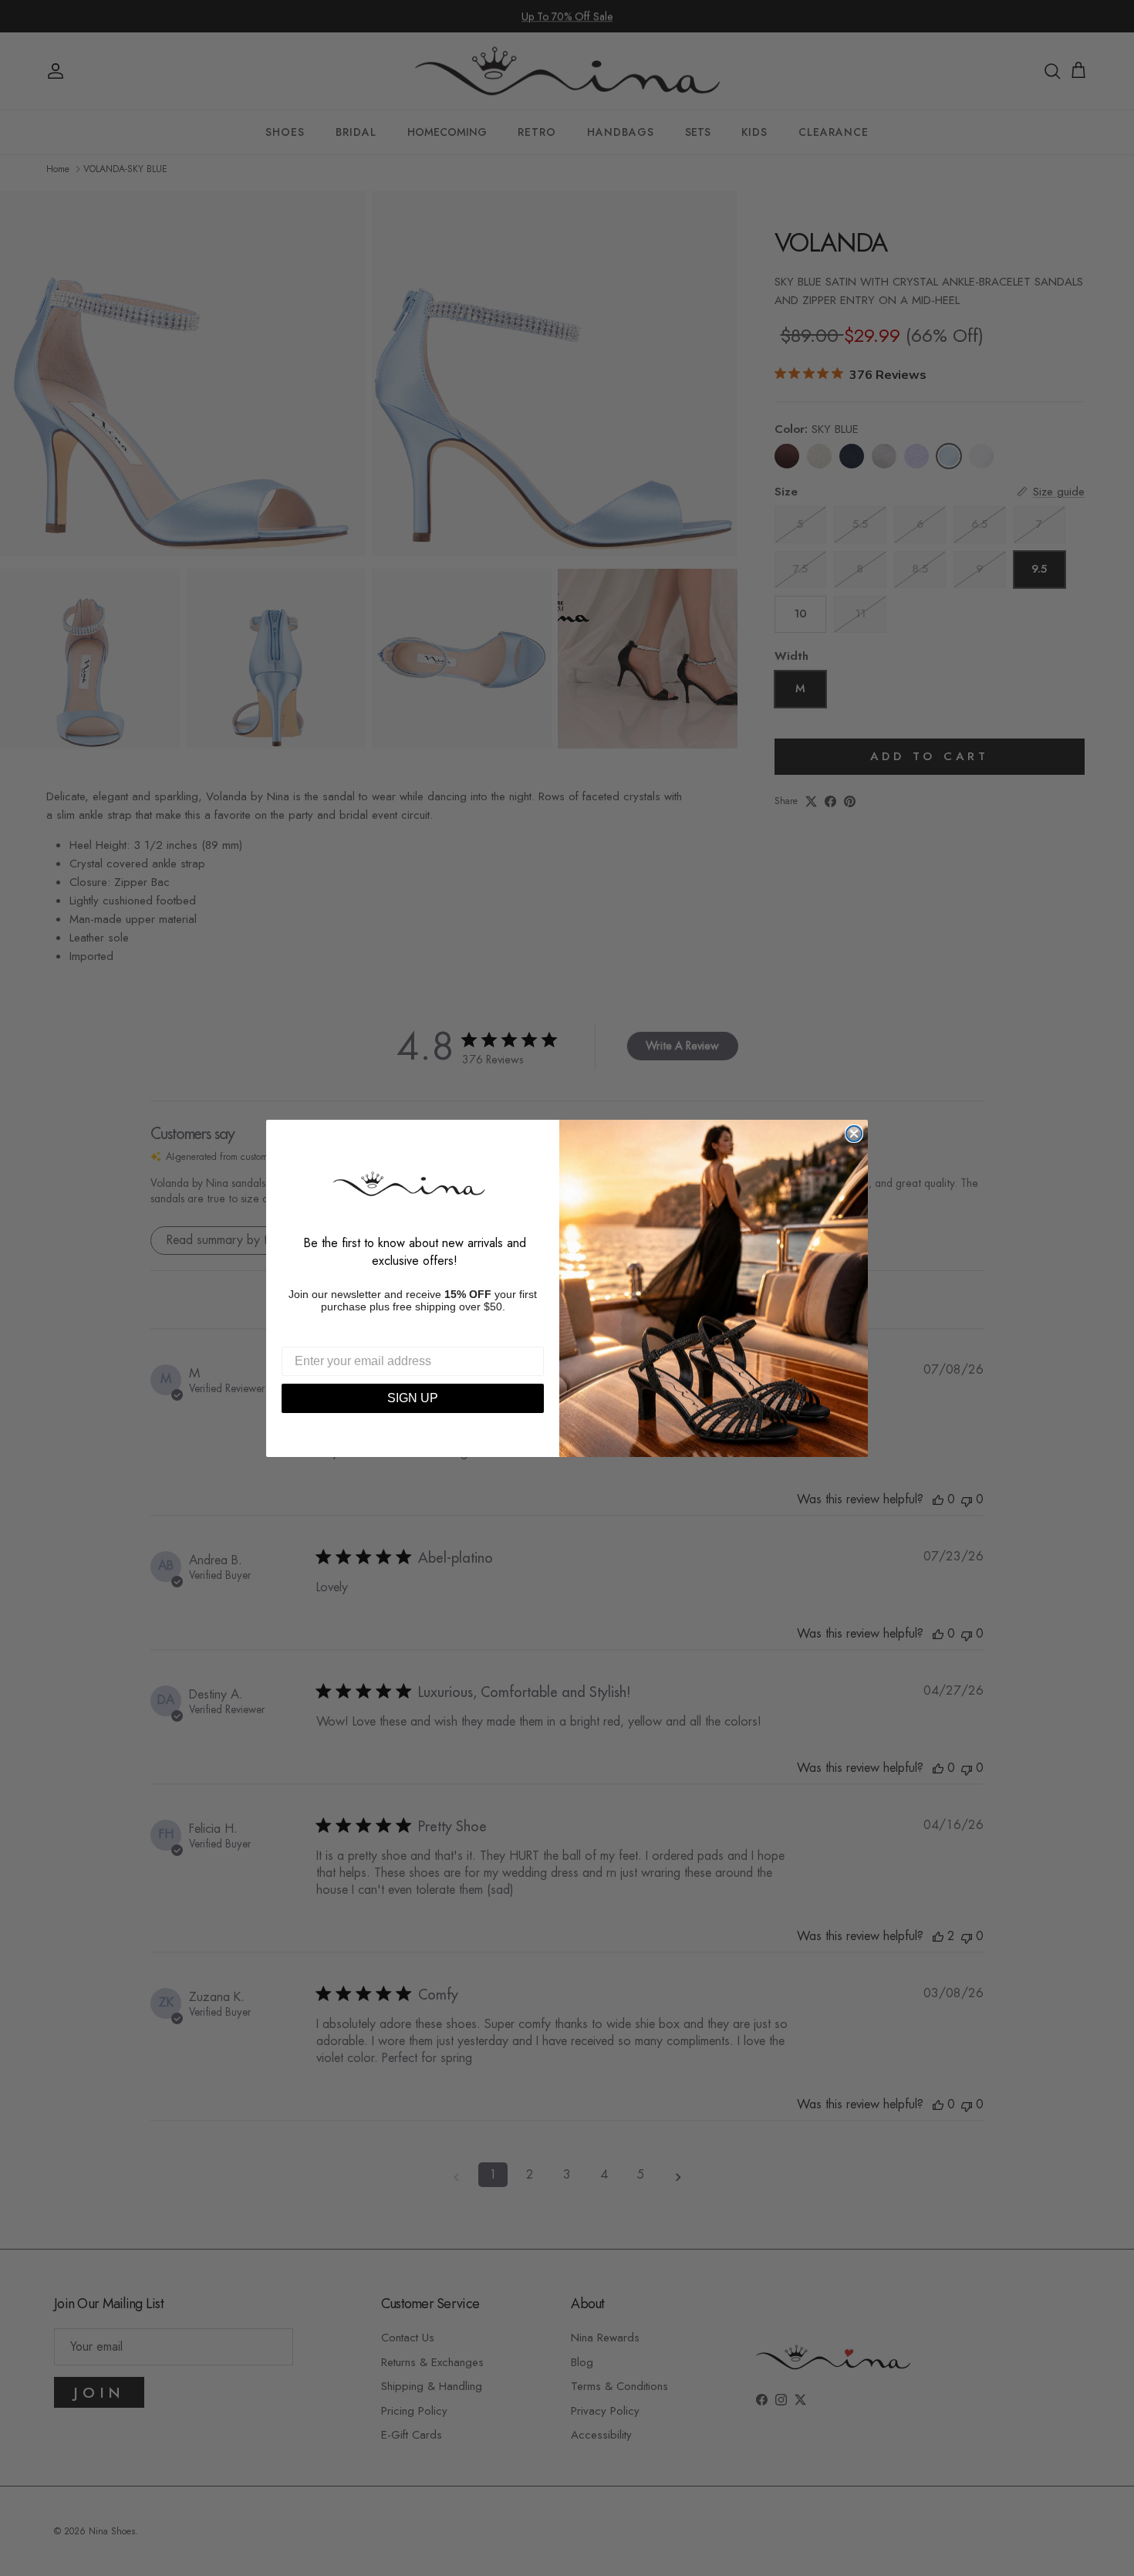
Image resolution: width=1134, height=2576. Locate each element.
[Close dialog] (854, 1134)
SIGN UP (413, 1398)
